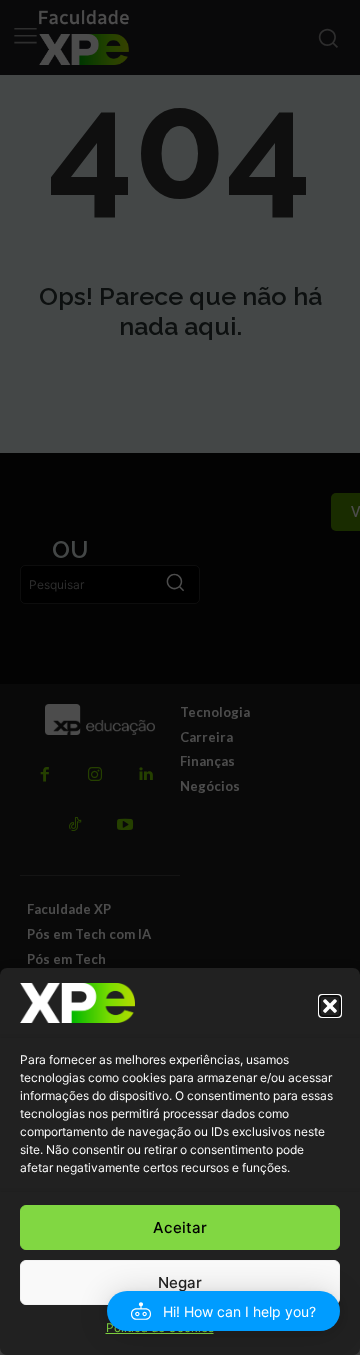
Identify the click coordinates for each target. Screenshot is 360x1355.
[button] (330, 1006)
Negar (180, 1282)
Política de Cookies (160, 1327)
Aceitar (180, 1227)
